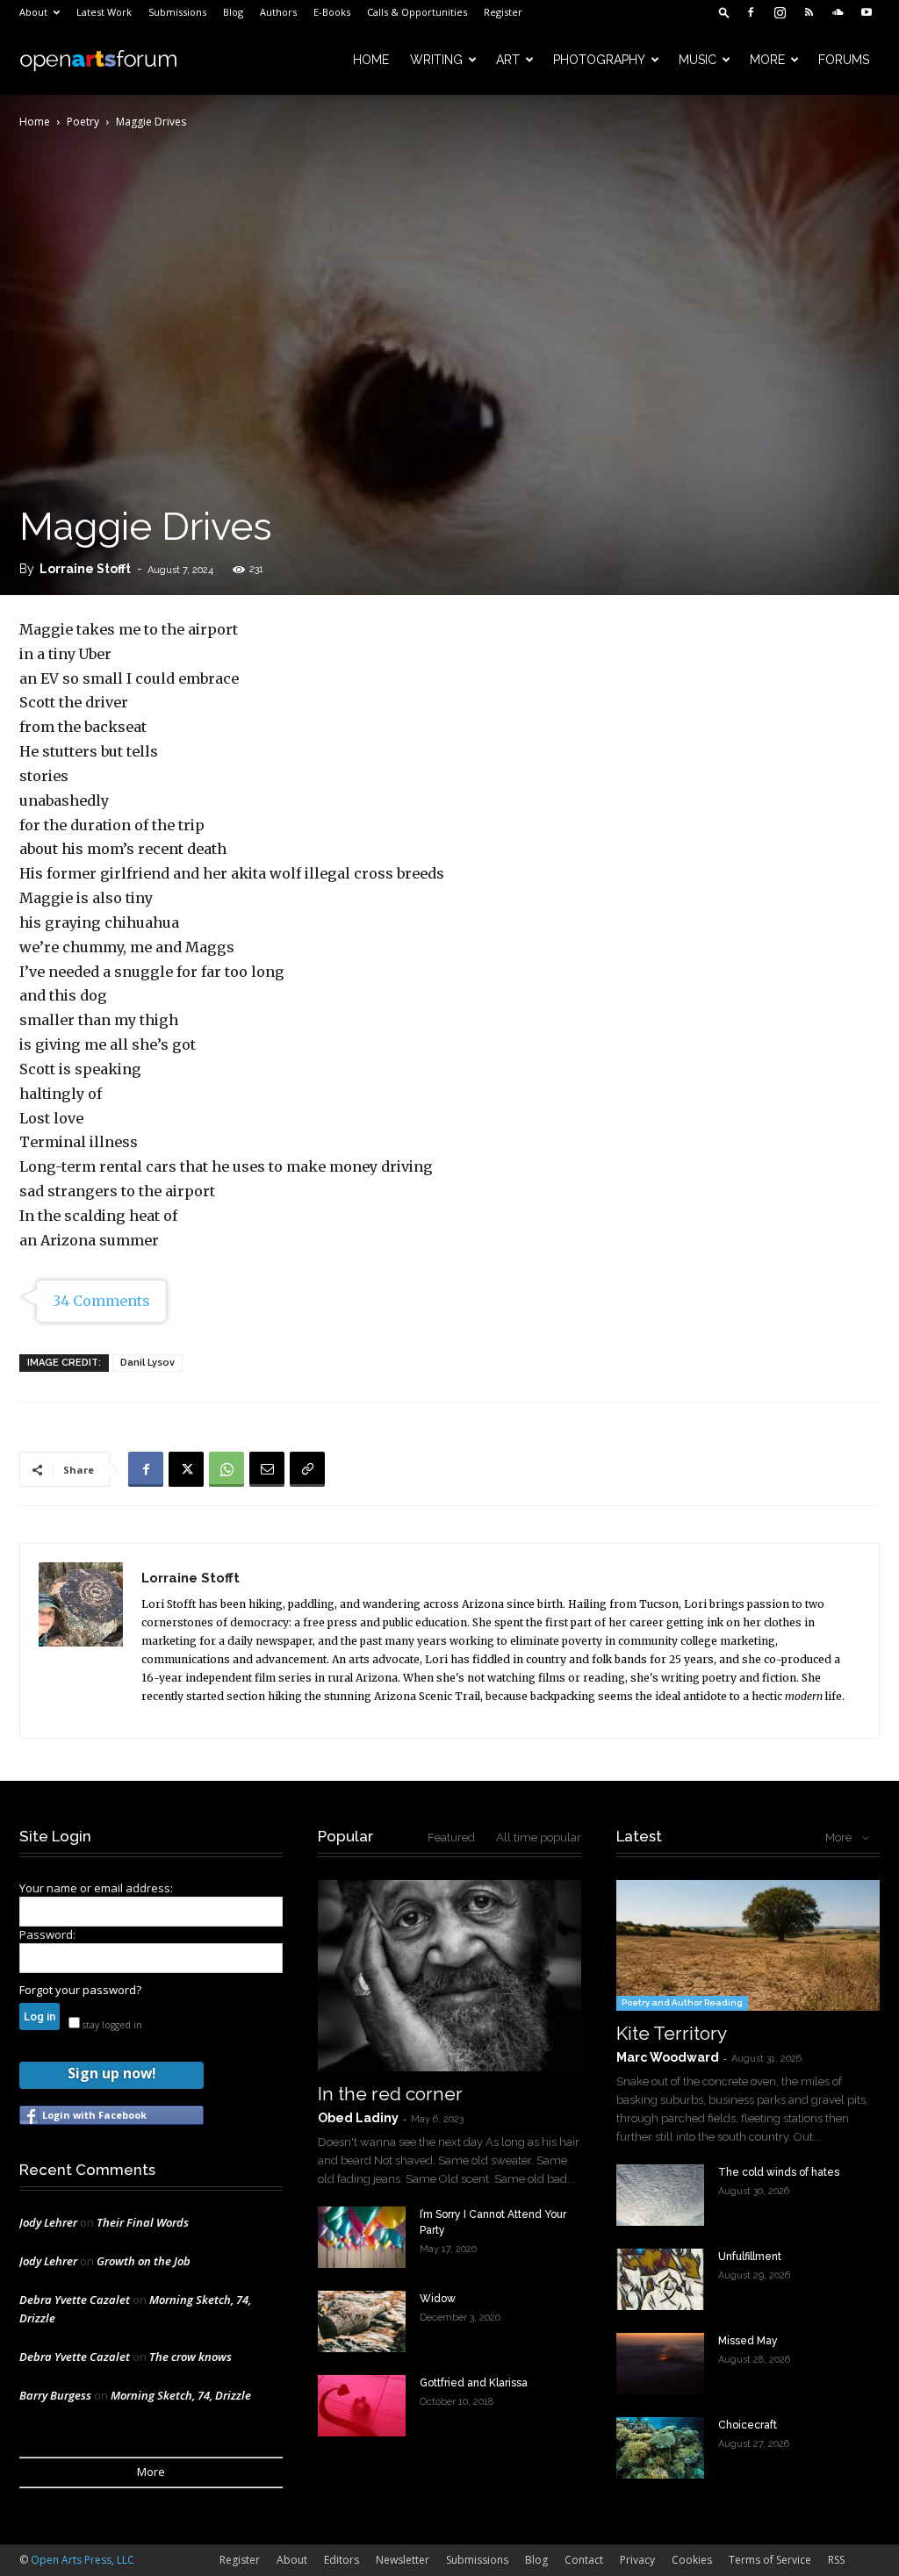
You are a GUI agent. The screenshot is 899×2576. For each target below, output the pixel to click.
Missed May (748, 2341)
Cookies (692, 2560)
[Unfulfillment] (660, 2279)
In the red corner (390, 2094)
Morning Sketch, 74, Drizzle (181, 2395)
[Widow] (362, 2321)
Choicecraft (748, 2425)
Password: (47, 1934)
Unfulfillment (750, 2257)
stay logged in (111, 2025)
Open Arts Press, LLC (83, 2560)
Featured (451, 1837)
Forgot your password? (80, 1990)
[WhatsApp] (227, 1469)
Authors (278, 12)
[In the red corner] (449, 1976)
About (33, 12)
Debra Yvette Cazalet (75, 2300)
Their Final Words (143, 2222)
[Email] (267, 1469)
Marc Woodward (668, 2057)
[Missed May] (660, 2364)
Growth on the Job (144, 2261)
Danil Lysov (147, 1363)
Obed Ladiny (358, 2118)
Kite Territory (672, 2033)
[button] (724, 12)
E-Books (332, 12)
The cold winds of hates (779, 2172)
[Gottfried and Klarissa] (362, 2406)
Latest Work (104, 12)
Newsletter (403, 2560)
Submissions (177, 12)
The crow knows (191, 2357)
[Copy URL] (307, 1469)
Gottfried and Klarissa (474, 2383)
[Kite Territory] (748, 1945)
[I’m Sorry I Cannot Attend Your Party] (362, 2237)
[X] (186, 1469)
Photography (599, 60)
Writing (436, 60)
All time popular (539, 1837)
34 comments (101, 1301)
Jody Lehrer (48, 2222)
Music (698, 60)
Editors (342, 2560)
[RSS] (809, 12)
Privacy (637, 2560)
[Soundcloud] (838, 12)
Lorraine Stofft (85, 569)
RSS (836, 2560)
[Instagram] (780, 12)
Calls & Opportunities (417, 12)
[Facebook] (751, 12)
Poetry (83, 122)
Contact (584, 2560)
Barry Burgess (55, 2395)
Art (508, 60)
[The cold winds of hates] (660, 2195)
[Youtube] (867, 12)
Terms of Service (770, 2560)
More (767, 60)
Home (371, 60)
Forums (844, 60)
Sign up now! (111, 2073)
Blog (233, 12)
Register (503, 12)
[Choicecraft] (660, 2448)
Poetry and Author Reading (682, 2002)
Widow (438, 2299)
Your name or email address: (96, 1888)
